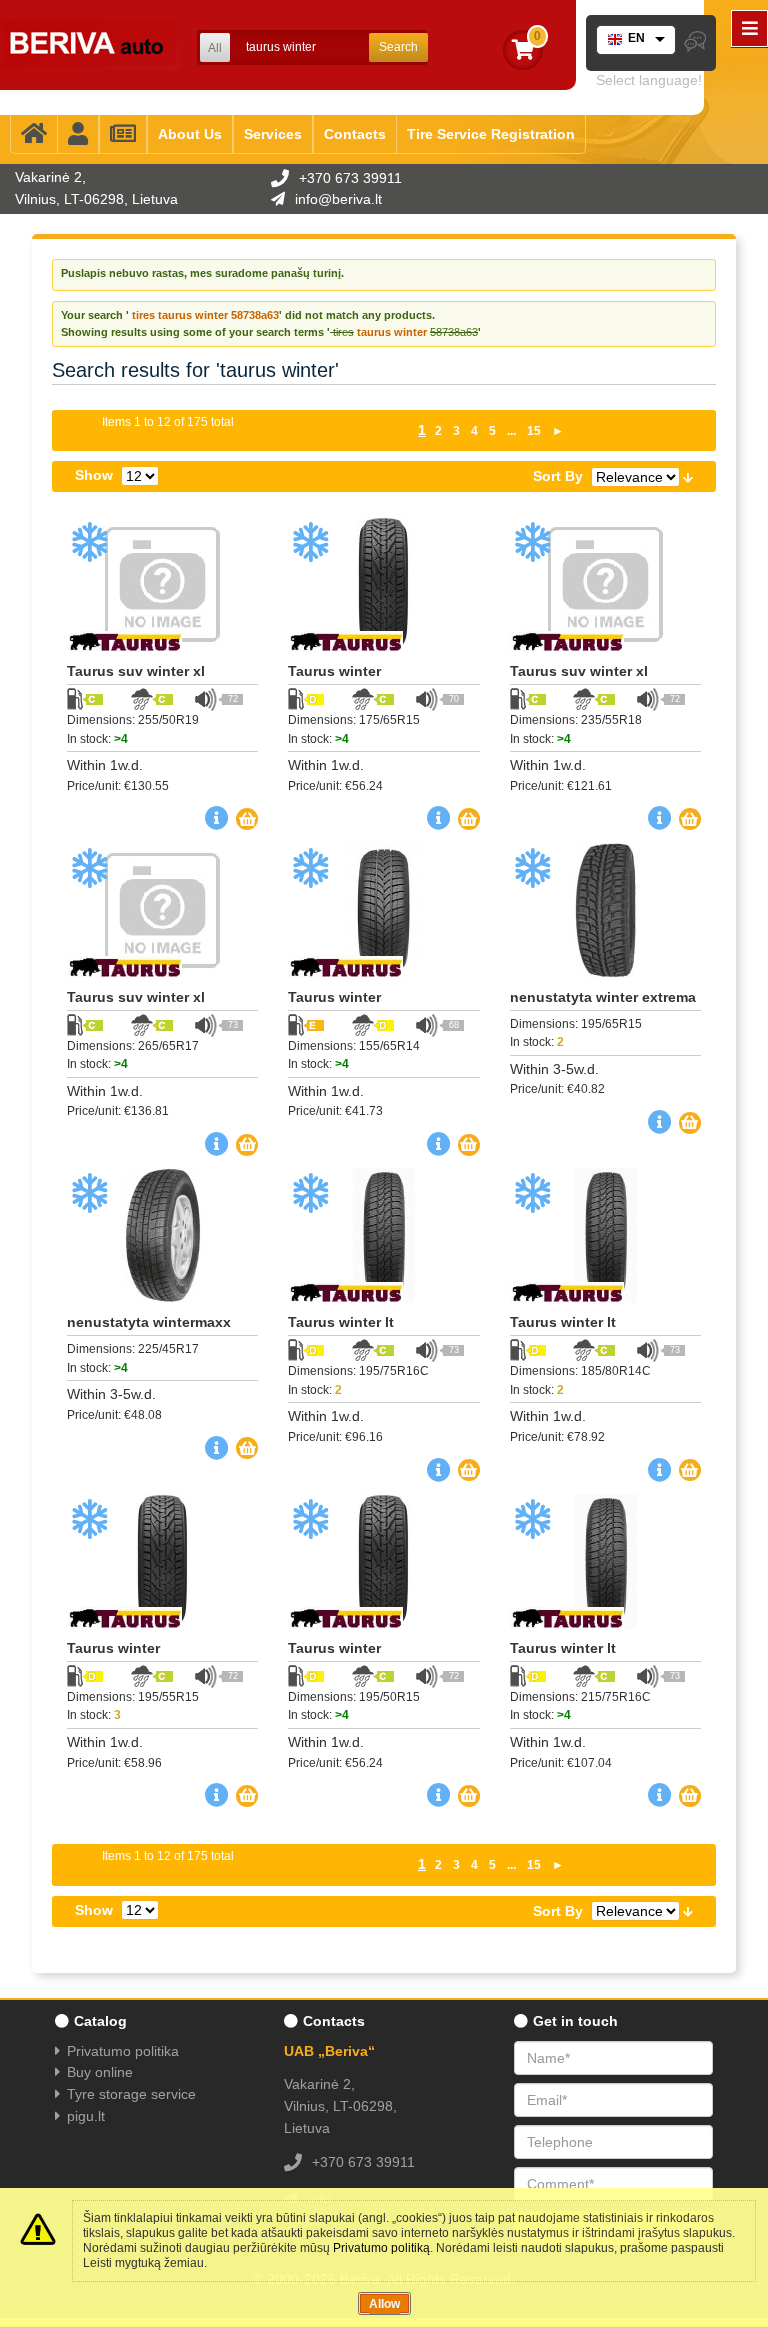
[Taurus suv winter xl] (162, 584)
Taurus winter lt (341, 1322)
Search (398, 47)
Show (94, 475)
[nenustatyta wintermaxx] (162, 1235)
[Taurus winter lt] (383, 1235)
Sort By (558, 476)
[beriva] (90, 45)
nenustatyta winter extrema (603, 997)
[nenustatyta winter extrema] (605, 910)
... (511, 431)
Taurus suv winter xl (136, 671)
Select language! (649, 80)
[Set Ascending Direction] (688, 476)
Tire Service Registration (491, 134)
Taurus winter (334, 671)
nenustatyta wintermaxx (149, 1322)
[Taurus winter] (383, 584)
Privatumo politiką (381, 2248)
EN (636, 38)
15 (534, 431)
